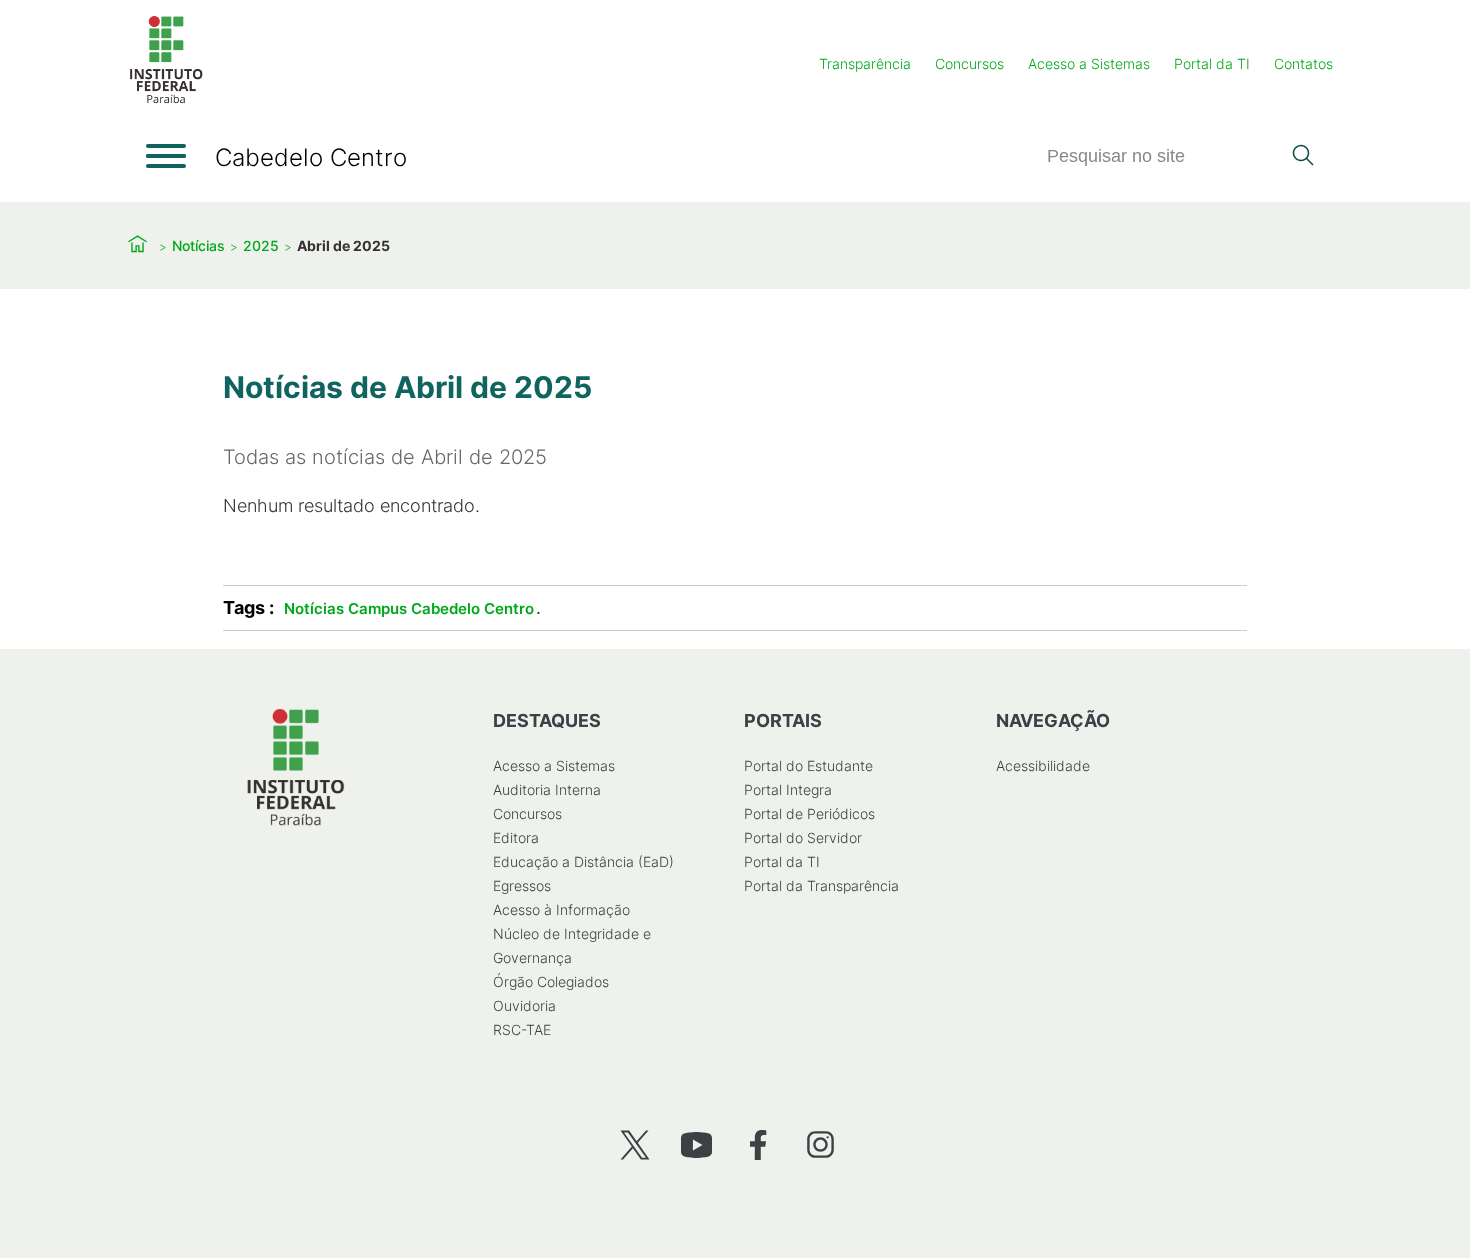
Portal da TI (1212, 63)
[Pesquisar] (1302, 157)
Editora (516, 837)
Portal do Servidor (803, 837)
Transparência (865, 63)
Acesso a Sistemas (1089, 63)
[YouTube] (696, 1144)
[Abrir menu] (166, 156)
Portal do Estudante (808, 765)
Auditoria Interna (547, 789)
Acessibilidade (1043, 765)
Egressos (522, 885)
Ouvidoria (524, 1005)
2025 (261, 245)
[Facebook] (758, 1144)
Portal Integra (788, 789)
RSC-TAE (522, 1029)
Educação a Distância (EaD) (583, 861)
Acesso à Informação (561, 909)
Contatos (1303, 63)
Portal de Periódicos (809, 813)
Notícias (198, 245)
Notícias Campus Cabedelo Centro (409, 608)
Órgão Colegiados (551, 981)
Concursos (969, 63)
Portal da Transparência (821, 885)
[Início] (166, 99)
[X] (634, 1144)
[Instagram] (820, 1144)
